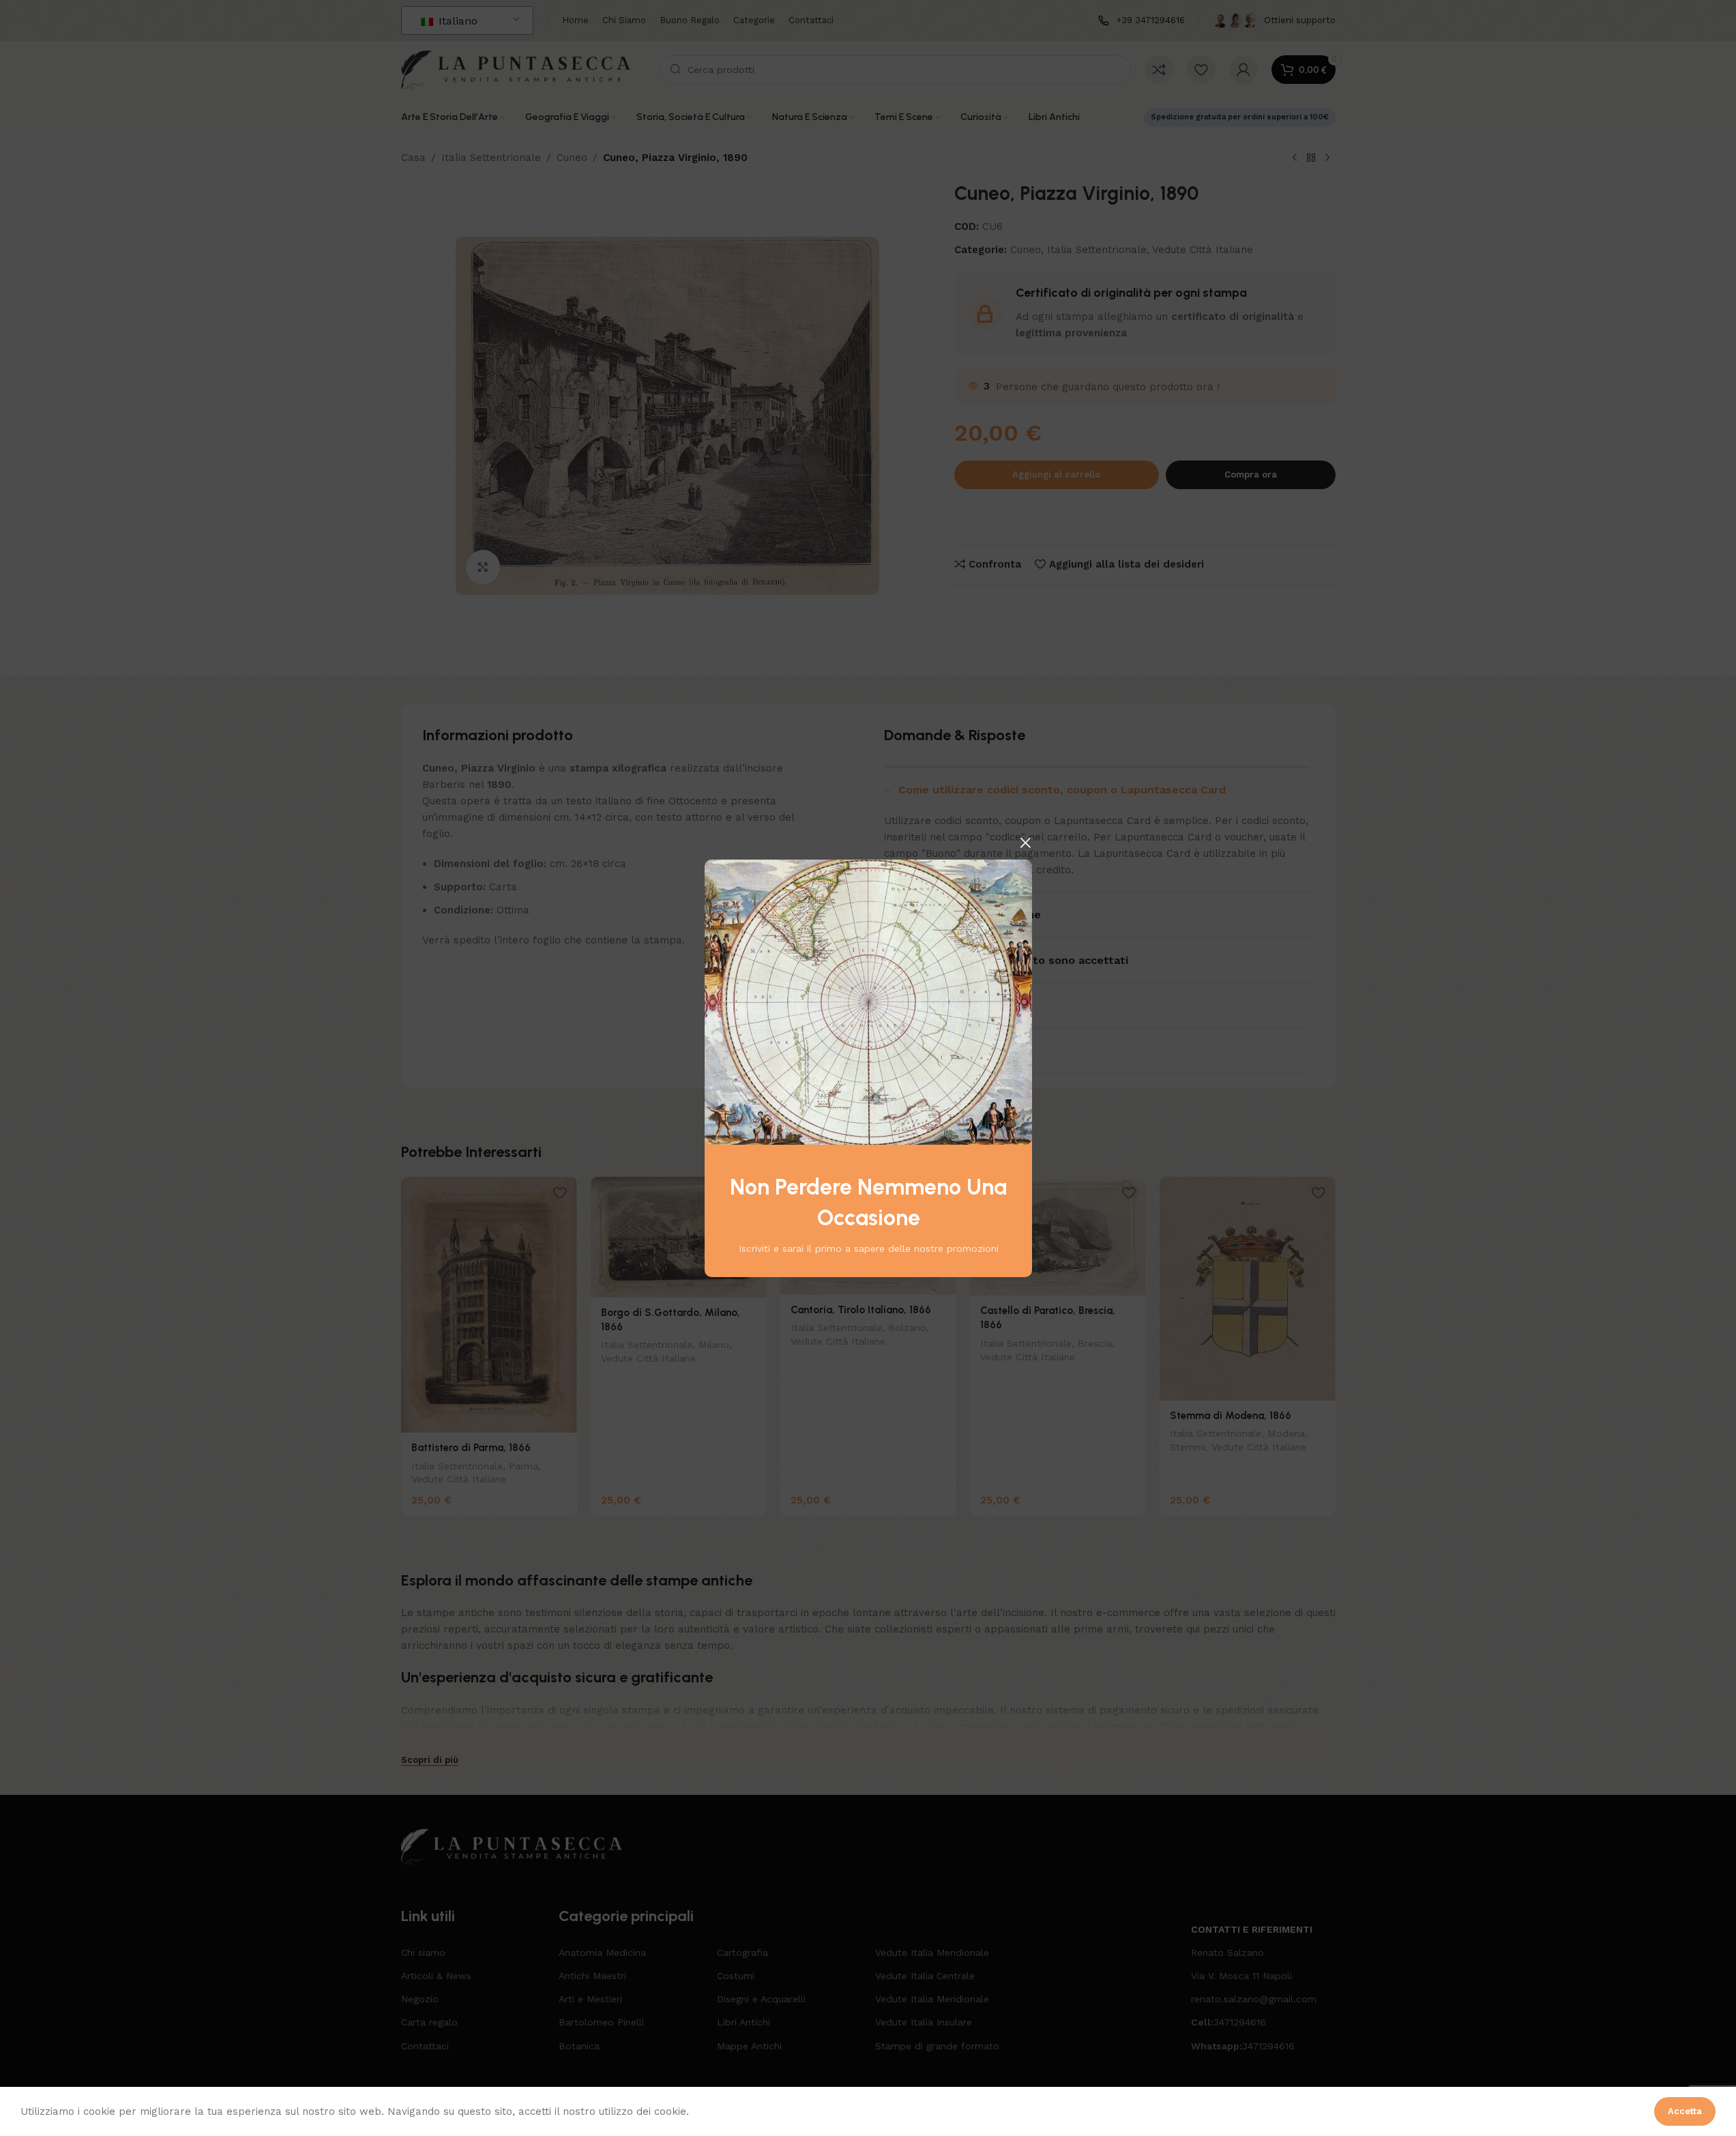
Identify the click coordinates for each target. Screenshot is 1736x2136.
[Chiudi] (1025, 843)
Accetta (1685, 2111)
